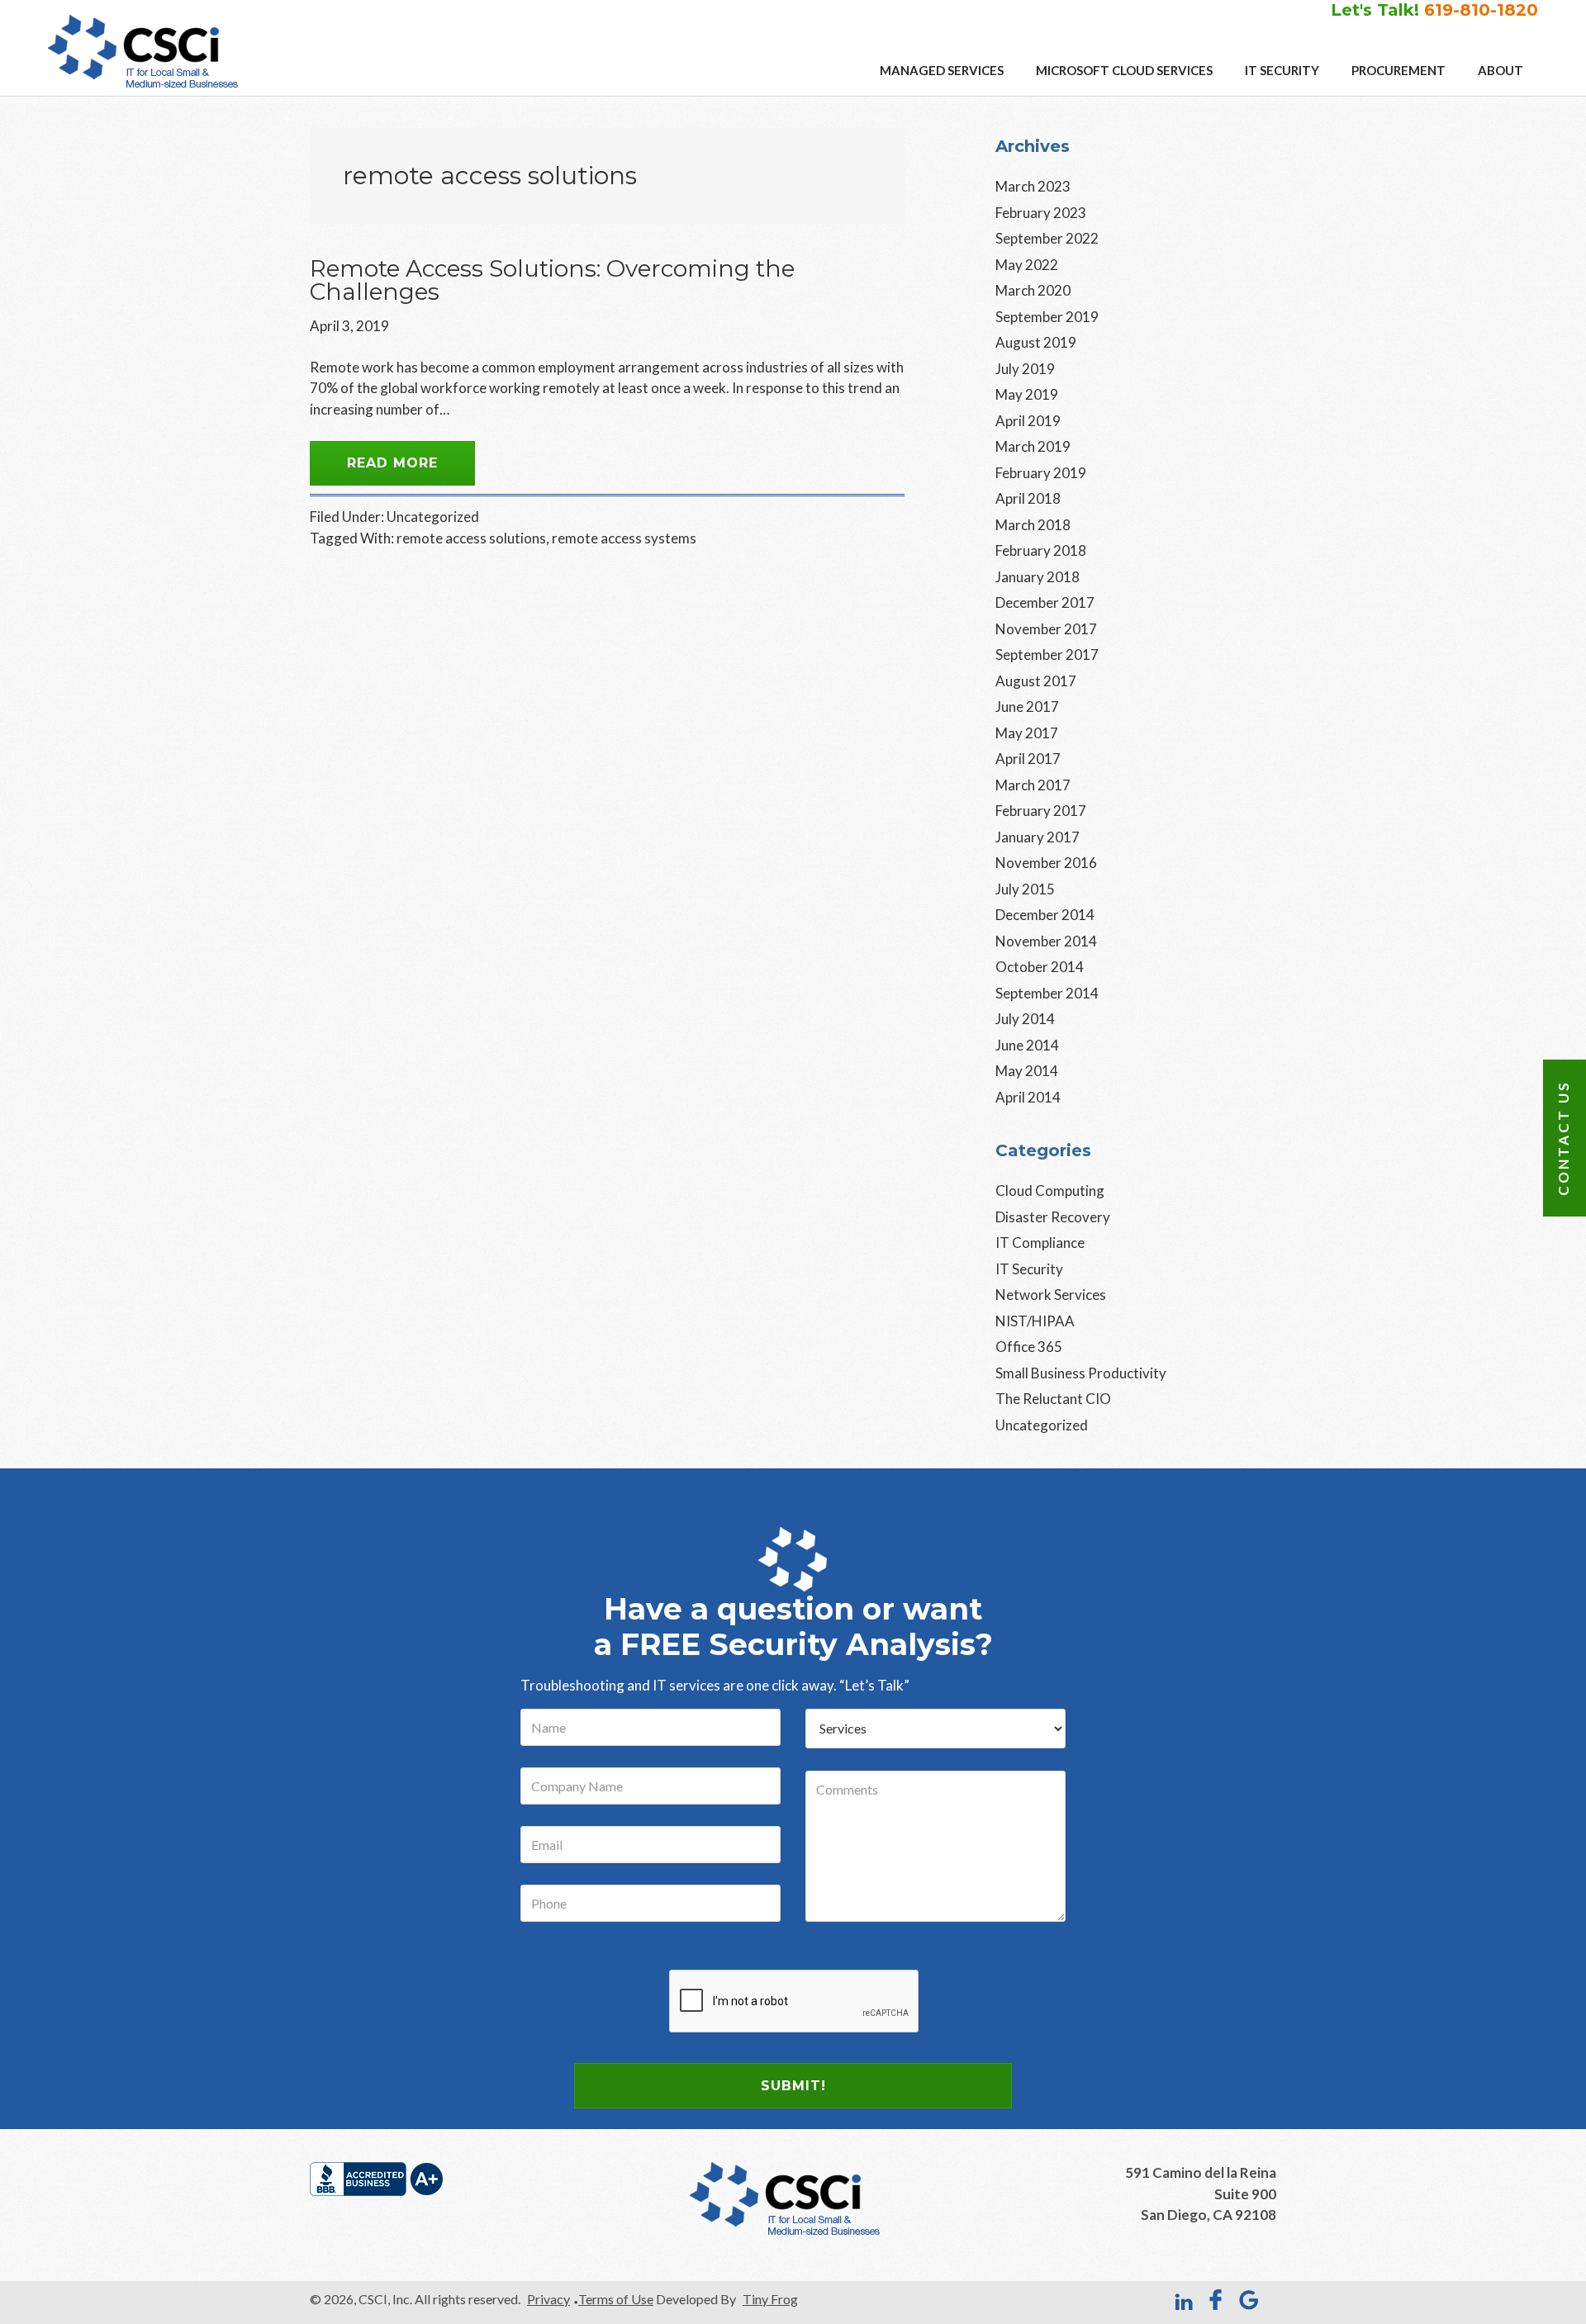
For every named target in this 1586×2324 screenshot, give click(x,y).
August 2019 (1036, 342)
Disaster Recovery (1053, 1217)
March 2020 (1033, 290)
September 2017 (1047, 655)
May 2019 (1027, 394)
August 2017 (1036, 681)
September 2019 (1047, 317)
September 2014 (1047, 993)
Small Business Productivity (1081, 1373)
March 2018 (1033, 525)
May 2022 (1027, 265)
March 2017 (1033, 785)
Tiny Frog (770, 2299)
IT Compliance (1040, 1243)
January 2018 (1038, 577)
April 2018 (1028, 498)
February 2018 (1041, 550)
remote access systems (624, 538)
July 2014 (1025, 1019)
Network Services (1051, 1295)
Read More (392, 463)
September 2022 (1047, 238)
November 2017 (1046, 629)
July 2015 (1025, 889)
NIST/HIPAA (1035, 1321)
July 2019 (1025, 369)
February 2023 (1041, 213)
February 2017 (1041, 811)
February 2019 (1041, 473)
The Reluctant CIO (1053, 1399)
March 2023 (1033, 186)
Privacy (548, 2299)
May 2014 (1027, 1071)
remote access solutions (471, 538)
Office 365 (1029, 1347)
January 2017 (1038, 837)
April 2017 (1028, 759)
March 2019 (1033, 446)
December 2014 (1045, 915)
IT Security (1029, 1269)
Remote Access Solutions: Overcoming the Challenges (552, 280)
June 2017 (1027, 707)
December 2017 (1045, 602)
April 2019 (1028, 421)
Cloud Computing (1050, 1190)
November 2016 (1046, 863)
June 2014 (1027, 1045)
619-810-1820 (1481, 10)
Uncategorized (433, 517)
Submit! (793, 2086)
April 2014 (1028, 1097)
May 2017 (1027, 733)
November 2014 (1046, 941)
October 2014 (1040, 967)
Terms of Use (616, 2299)
